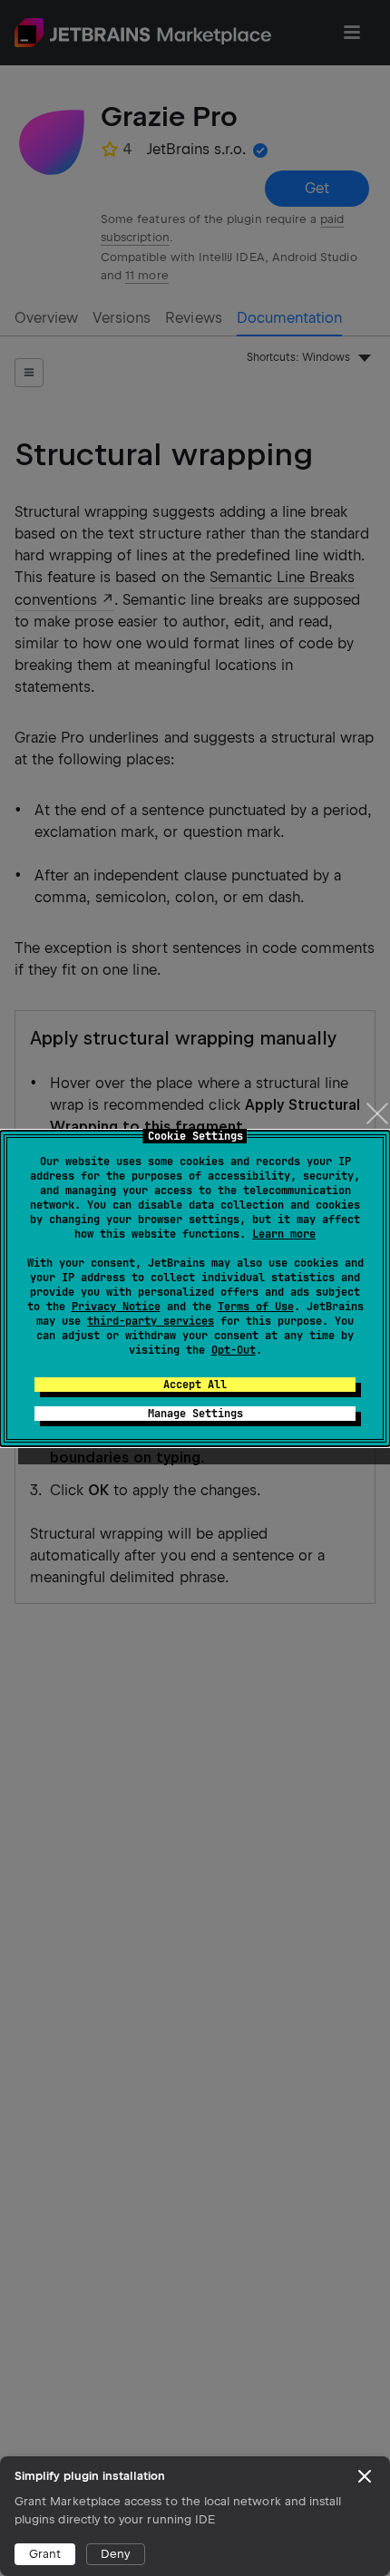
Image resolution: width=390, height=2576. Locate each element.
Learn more (284, 1234)
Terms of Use (256, 1307)
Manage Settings (195, 1414)
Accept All (195, 1385)
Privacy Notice (116, 1307)
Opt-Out (234, 1350)
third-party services (151, 1321)
